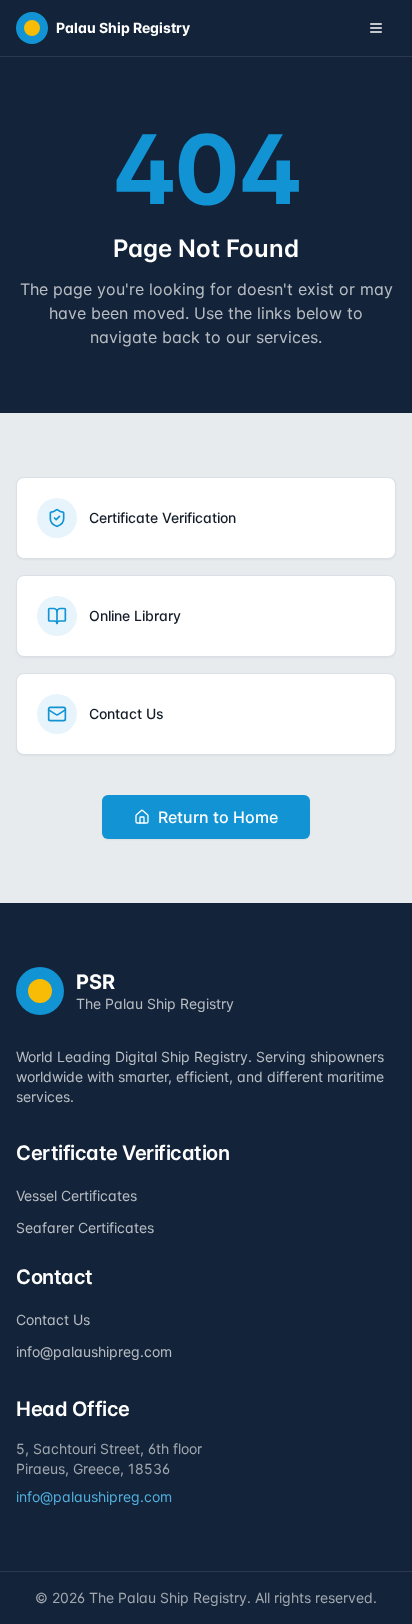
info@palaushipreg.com (94, 1351)
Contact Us (53, 1319)
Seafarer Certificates (85, 1227)
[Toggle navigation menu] (376, 28)
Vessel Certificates (76, 1195)
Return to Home (218, 817)
